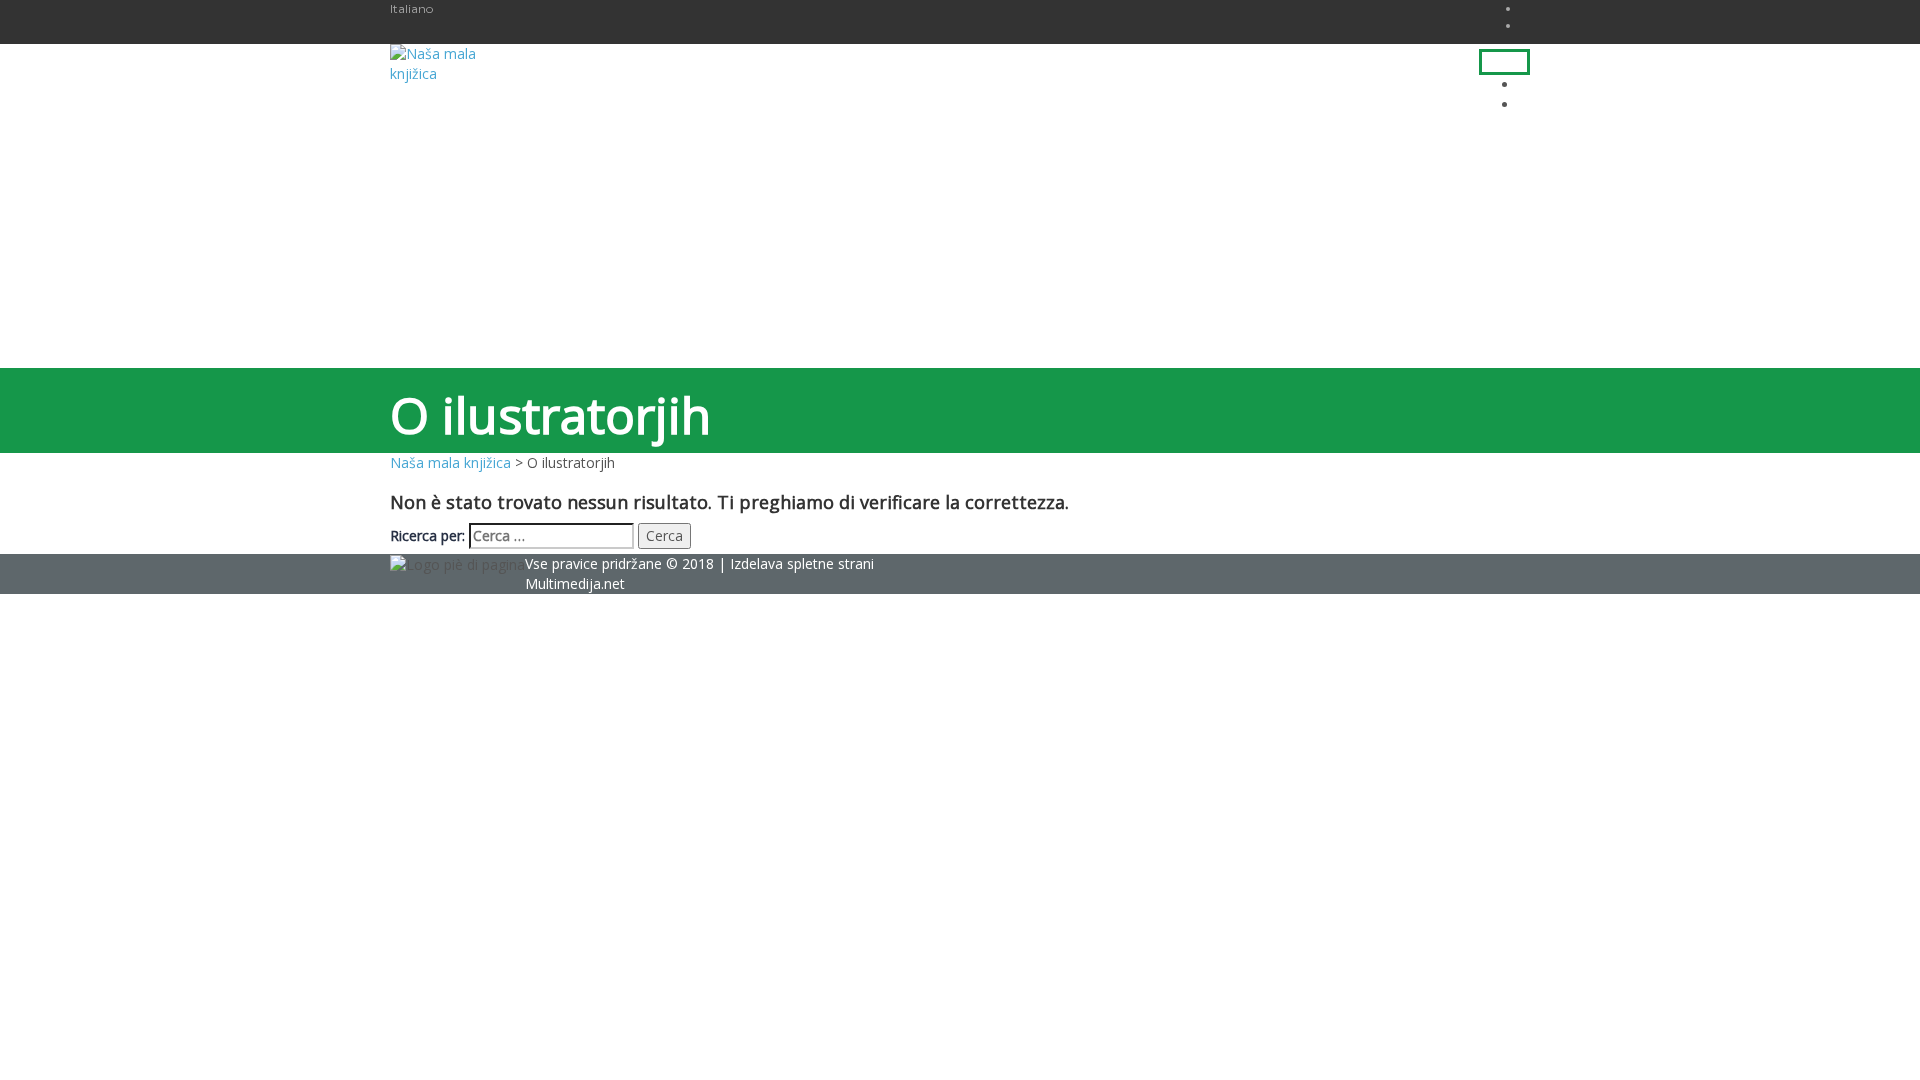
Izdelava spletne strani (802, 563)
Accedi (201, 1041)
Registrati (147, 1041)
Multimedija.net (575, 583)
